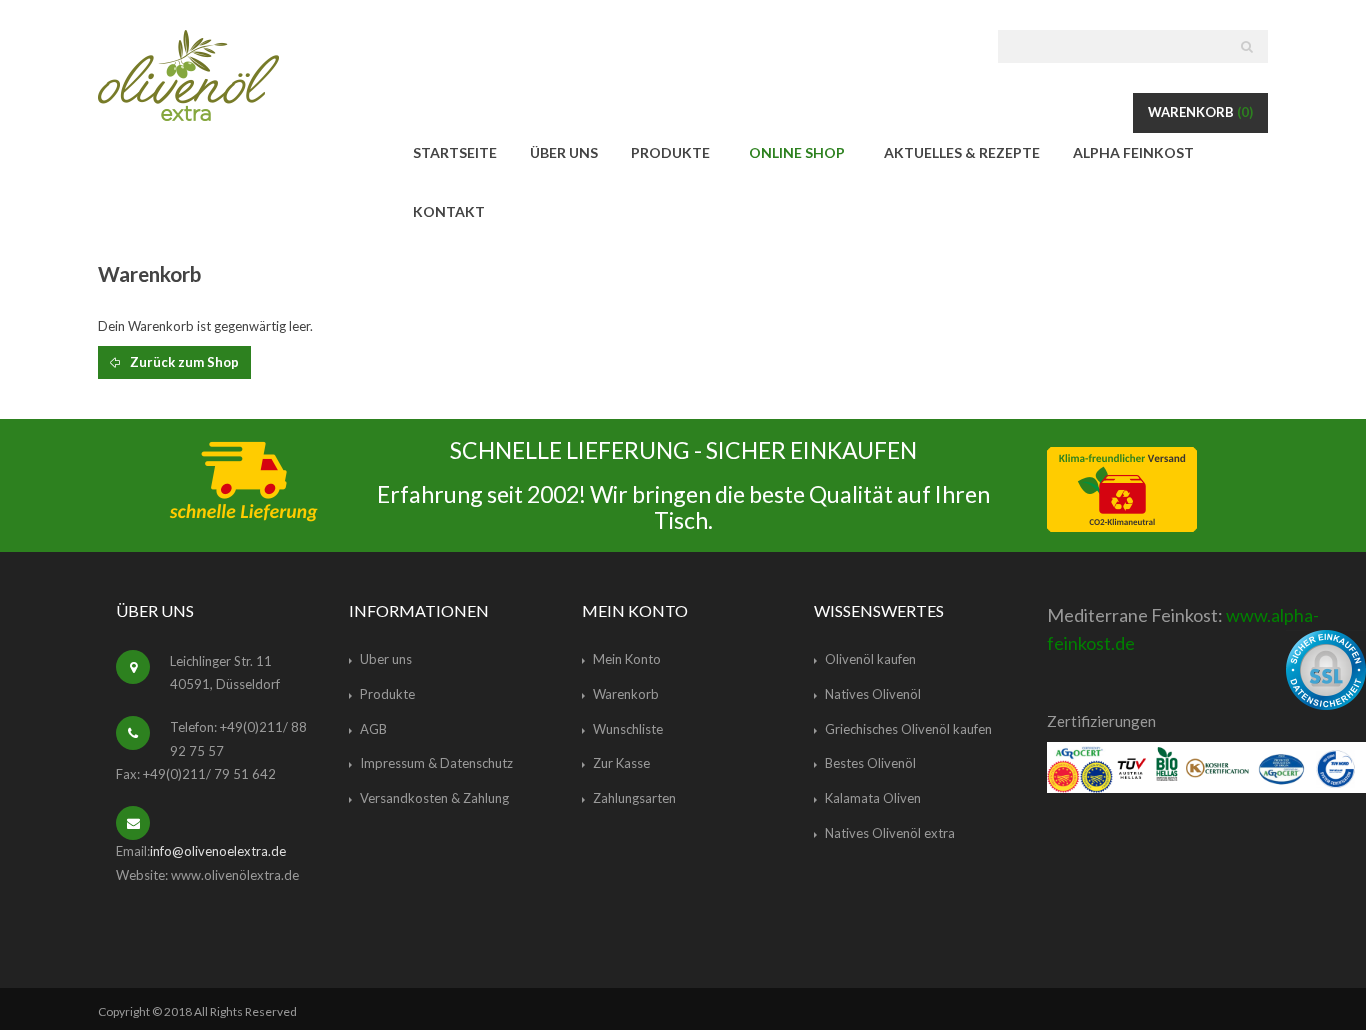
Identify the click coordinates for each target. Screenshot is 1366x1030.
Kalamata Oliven (873, 798)
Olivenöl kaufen (870, 659)
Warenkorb (1200, 112)
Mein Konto (627, 659)
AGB (373, 729)
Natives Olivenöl (873, 694)
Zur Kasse (621, 763)
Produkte (387, 694)
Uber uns (386, 659)
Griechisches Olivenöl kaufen (908, 729)
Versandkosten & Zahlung (434, 798)
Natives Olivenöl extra (890, 833)
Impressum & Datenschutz (436, 763)
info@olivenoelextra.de (218, 851)
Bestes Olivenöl (870, 763)
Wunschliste (628, 729)
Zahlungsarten (634, 798)
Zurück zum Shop (183, 362)
